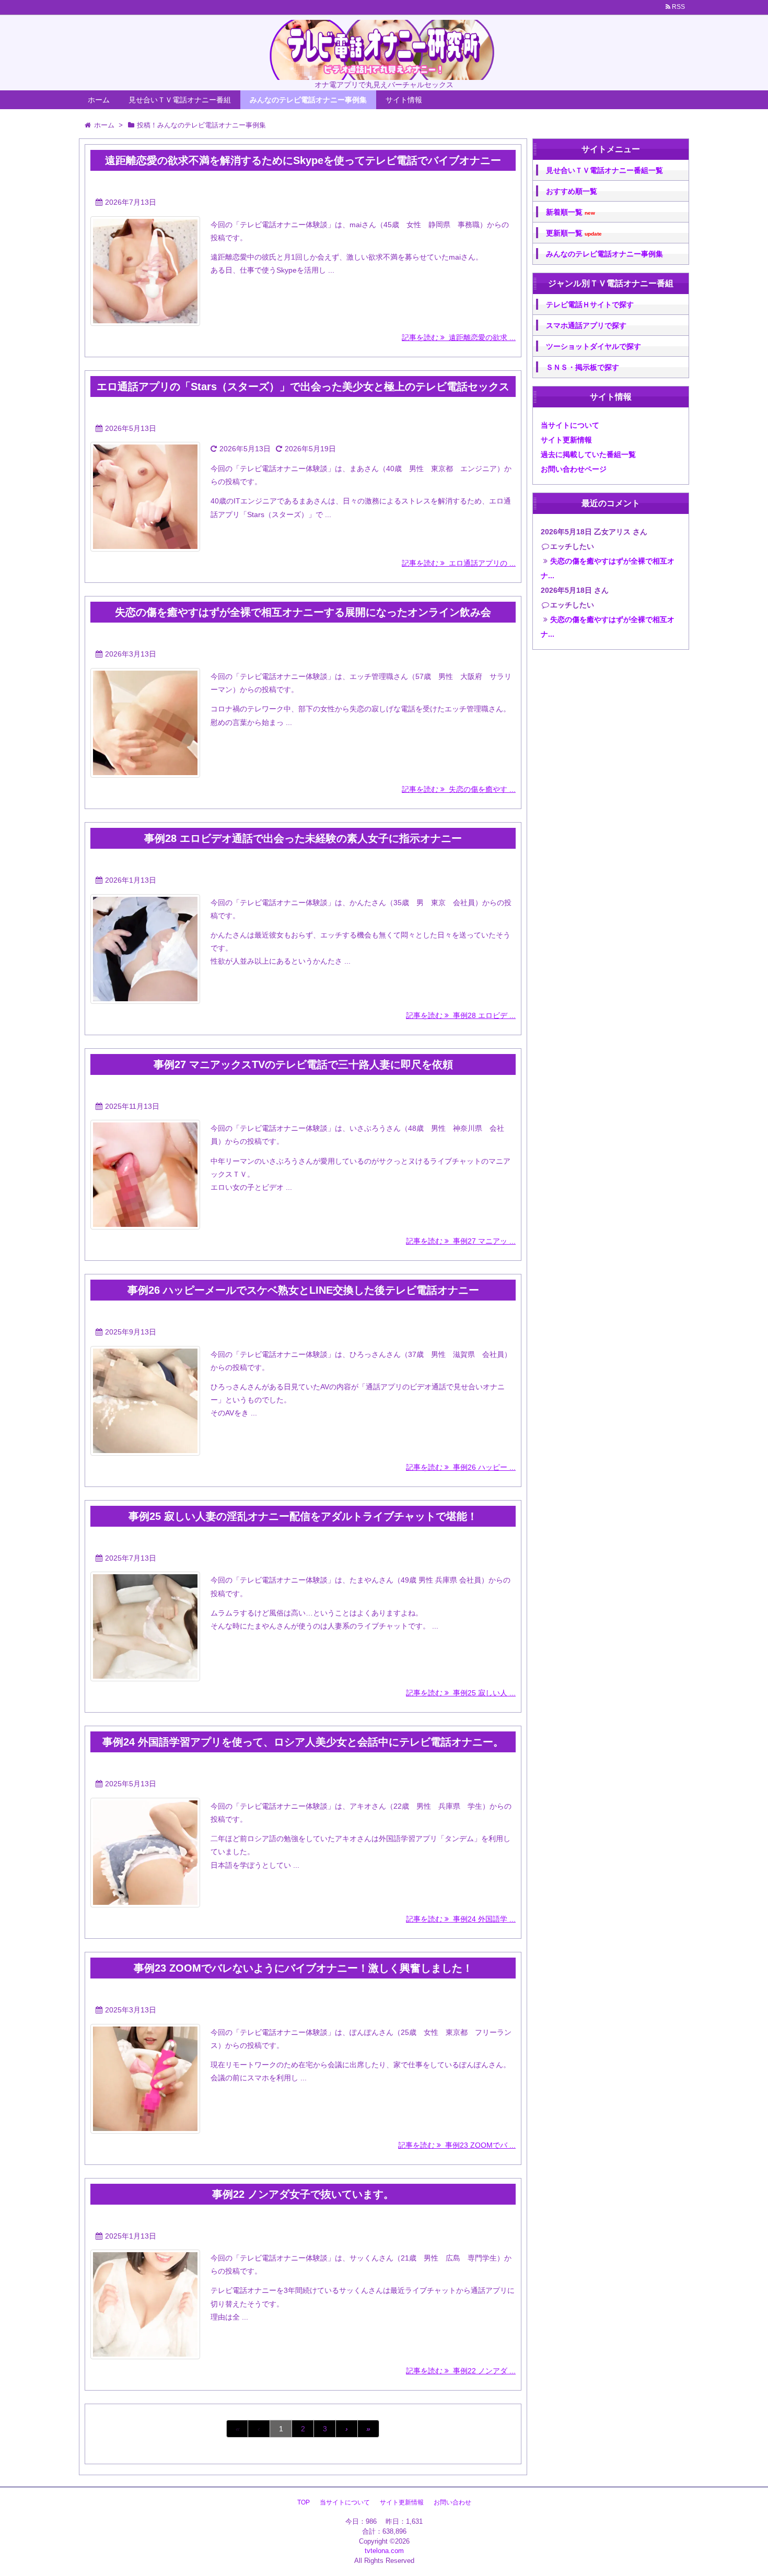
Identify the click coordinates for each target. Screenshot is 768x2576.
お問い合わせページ (574, 469)
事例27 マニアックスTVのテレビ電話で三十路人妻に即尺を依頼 (303, 1064)
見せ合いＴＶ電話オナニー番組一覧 (604, 170)
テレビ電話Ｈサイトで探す (590, 305)
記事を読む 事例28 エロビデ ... (461, 1015)
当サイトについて (570, 425)
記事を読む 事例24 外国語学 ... (461, 1919)
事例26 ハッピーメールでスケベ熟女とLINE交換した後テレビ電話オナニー (303, 1290)
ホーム (99, 100)
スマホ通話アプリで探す (586, 325)
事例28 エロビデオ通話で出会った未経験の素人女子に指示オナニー (303, 838)
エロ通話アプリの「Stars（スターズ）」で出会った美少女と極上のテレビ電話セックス (303, 387)
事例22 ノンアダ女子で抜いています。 (303, 2194)
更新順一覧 (574, 233)
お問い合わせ (452, 2502)
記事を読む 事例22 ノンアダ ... (461, 2371)
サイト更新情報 (566, 440)
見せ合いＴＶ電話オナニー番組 (180, 100)
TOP (304, 2502)
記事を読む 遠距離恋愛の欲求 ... (459, 337)
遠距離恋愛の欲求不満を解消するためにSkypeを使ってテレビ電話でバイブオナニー (303, 160)
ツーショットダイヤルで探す (594, 346)
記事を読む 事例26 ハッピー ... (461, 1467)
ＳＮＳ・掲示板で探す (583, 367)
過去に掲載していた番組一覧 (588, 454)
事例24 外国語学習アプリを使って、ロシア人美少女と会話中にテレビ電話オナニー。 (303, 1742)
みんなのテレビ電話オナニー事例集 (308, 100)
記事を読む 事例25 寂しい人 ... (461, 1693)
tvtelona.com (384, 2551)
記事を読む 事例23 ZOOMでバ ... (457, 2145)
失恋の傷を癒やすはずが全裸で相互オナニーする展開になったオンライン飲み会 (303, 612)
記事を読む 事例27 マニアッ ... (461, 1241)
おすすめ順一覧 (572, 191)
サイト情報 (404, 100)
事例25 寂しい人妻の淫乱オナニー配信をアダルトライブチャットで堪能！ (303, 1516)
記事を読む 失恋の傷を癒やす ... (459, 789)
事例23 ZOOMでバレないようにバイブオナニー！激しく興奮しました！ (303, 1968)
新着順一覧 (571, 212)
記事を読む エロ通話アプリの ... (459, 563)
